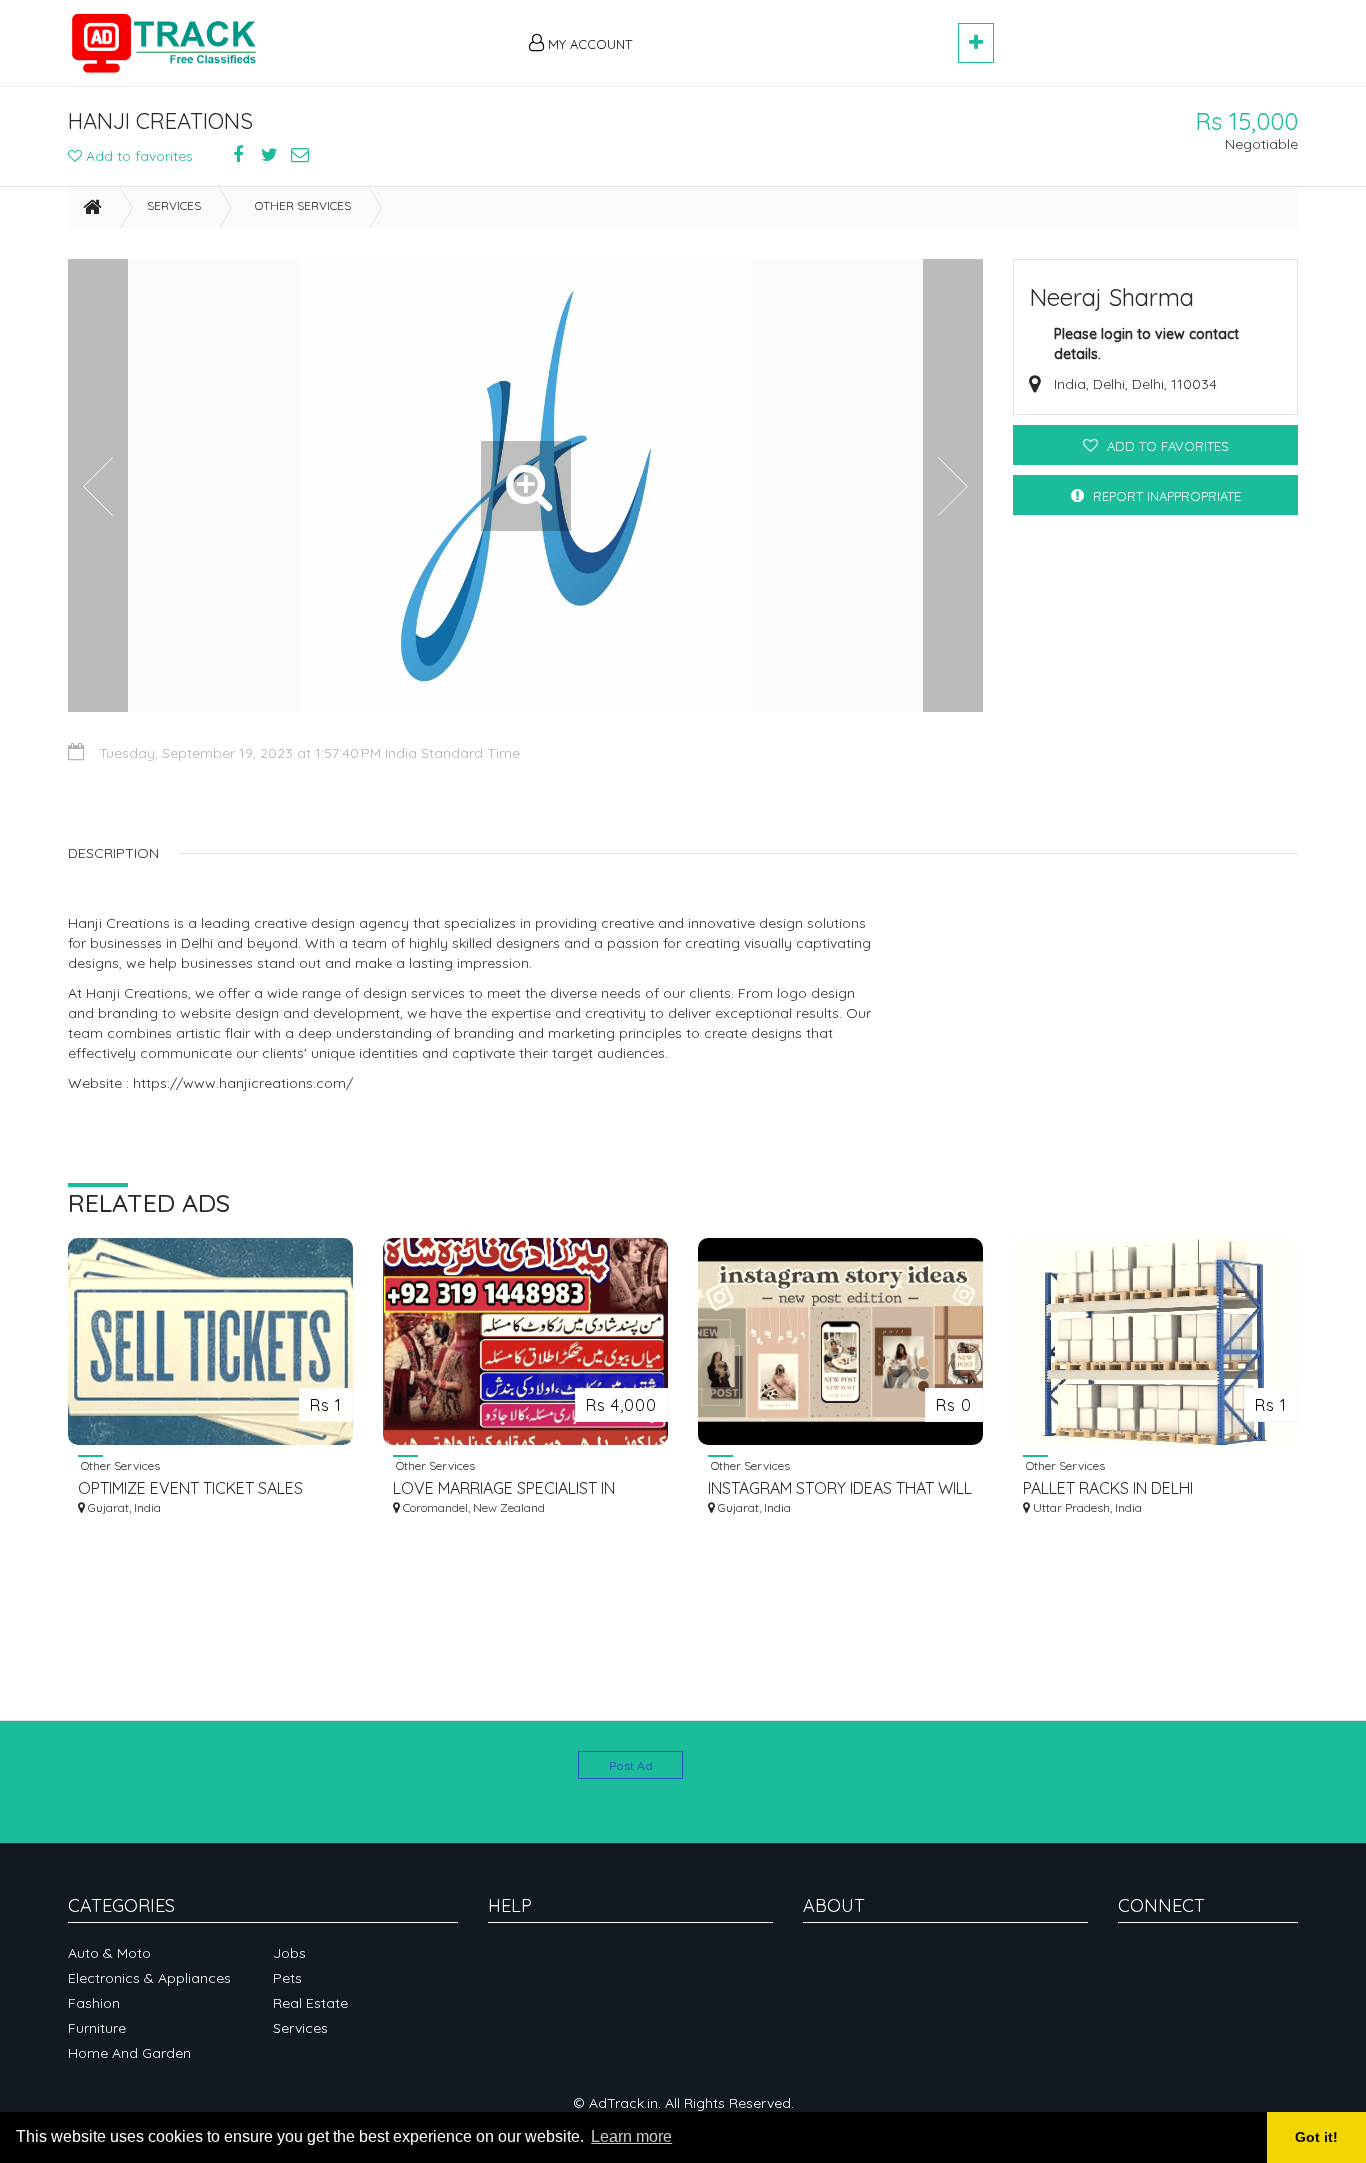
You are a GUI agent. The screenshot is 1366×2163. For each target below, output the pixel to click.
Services (174, 205)
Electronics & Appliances (149, 1978)
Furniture (97, 2028)
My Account (588, 44)
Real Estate (310, 2003)
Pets (287, 1978)
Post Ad (631, 1765)
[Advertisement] (804, 32)
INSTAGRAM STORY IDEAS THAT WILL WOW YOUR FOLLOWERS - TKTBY (840, 1488)
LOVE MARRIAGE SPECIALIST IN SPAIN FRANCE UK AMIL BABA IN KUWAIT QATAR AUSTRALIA (507, 1488)
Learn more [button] (631, 2136)
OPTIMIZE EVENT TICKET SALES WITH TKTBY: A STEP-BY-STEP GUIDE (208, 1488)
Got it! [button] (1316, 2137)
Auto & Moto (109, 1953)
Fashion (94, 2003)
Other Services (303, 205)
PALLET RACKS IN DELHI (1108, 1488)
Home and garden (129, 2053)
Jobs (289, 1953)
